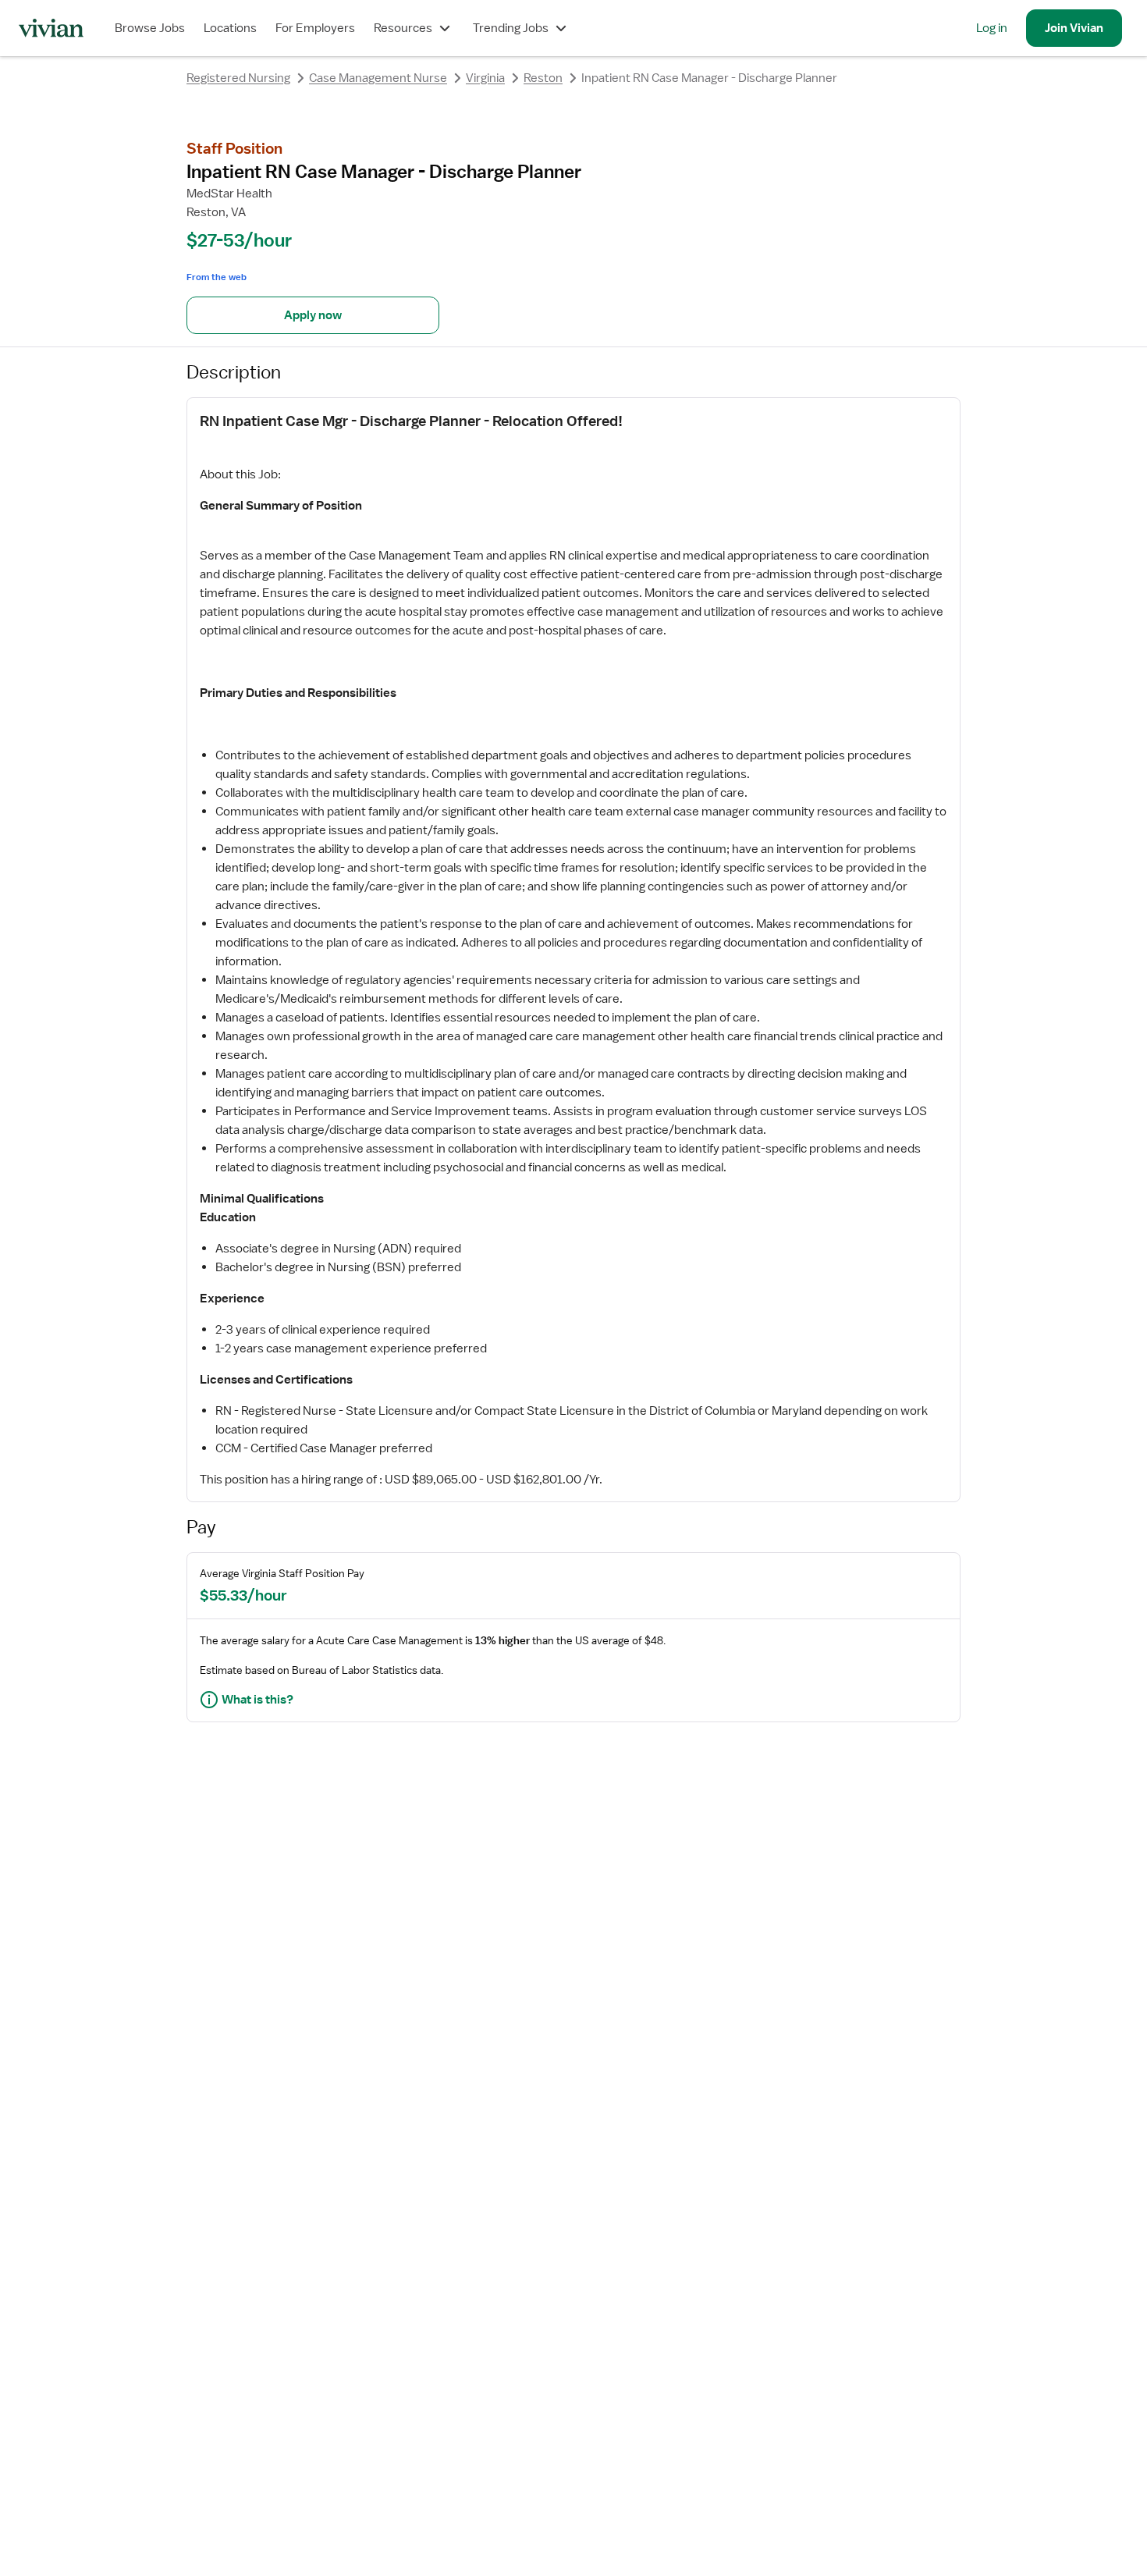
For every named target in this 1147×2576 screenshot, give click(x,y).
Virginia (485, 78)
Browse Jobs (150, 28)
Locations (230, 28)
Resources (403, 28)
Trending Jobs (511, 28)
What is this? (257, 1700)
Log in (992, 28)
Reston (543, 78)
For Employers (315, 28)
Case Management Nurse (378, 78)
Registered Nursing (238, 78)
